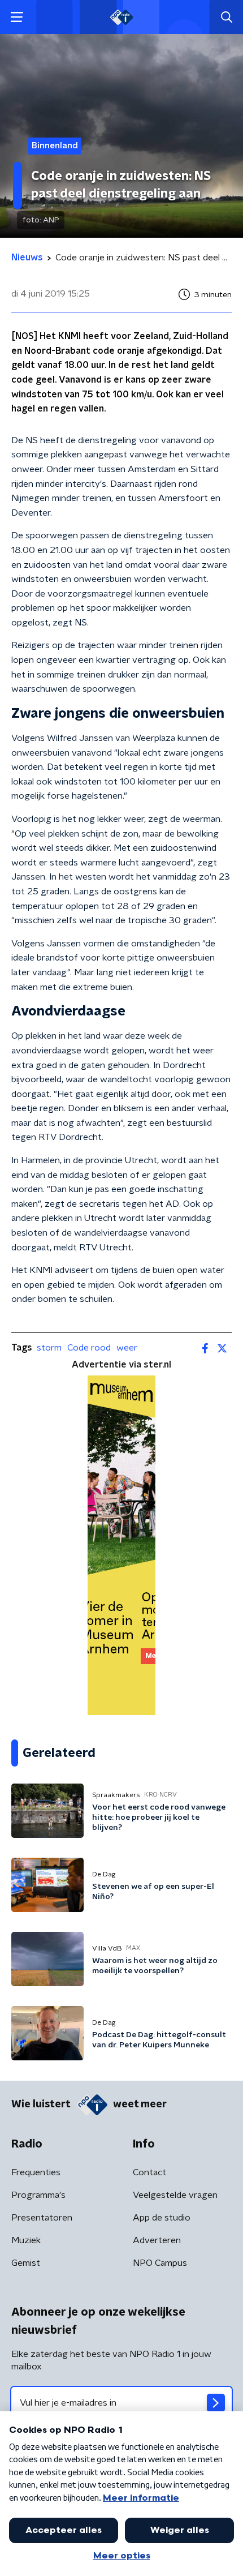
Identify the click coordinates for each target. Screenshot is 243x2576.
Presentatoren (42, 2218)
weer (127, 1348)
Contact (149, 2172)
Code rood (89, 1348)
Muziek (26, 2240)
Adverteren (157, 2240)
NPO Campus (160, 2263)
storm (49, 1348)
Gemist (26, 2263)
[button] (17, 17)
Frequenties (36, 2172)
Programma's (38, 2195)
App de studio (162, 2218)
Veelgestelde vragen (175, 2195)
